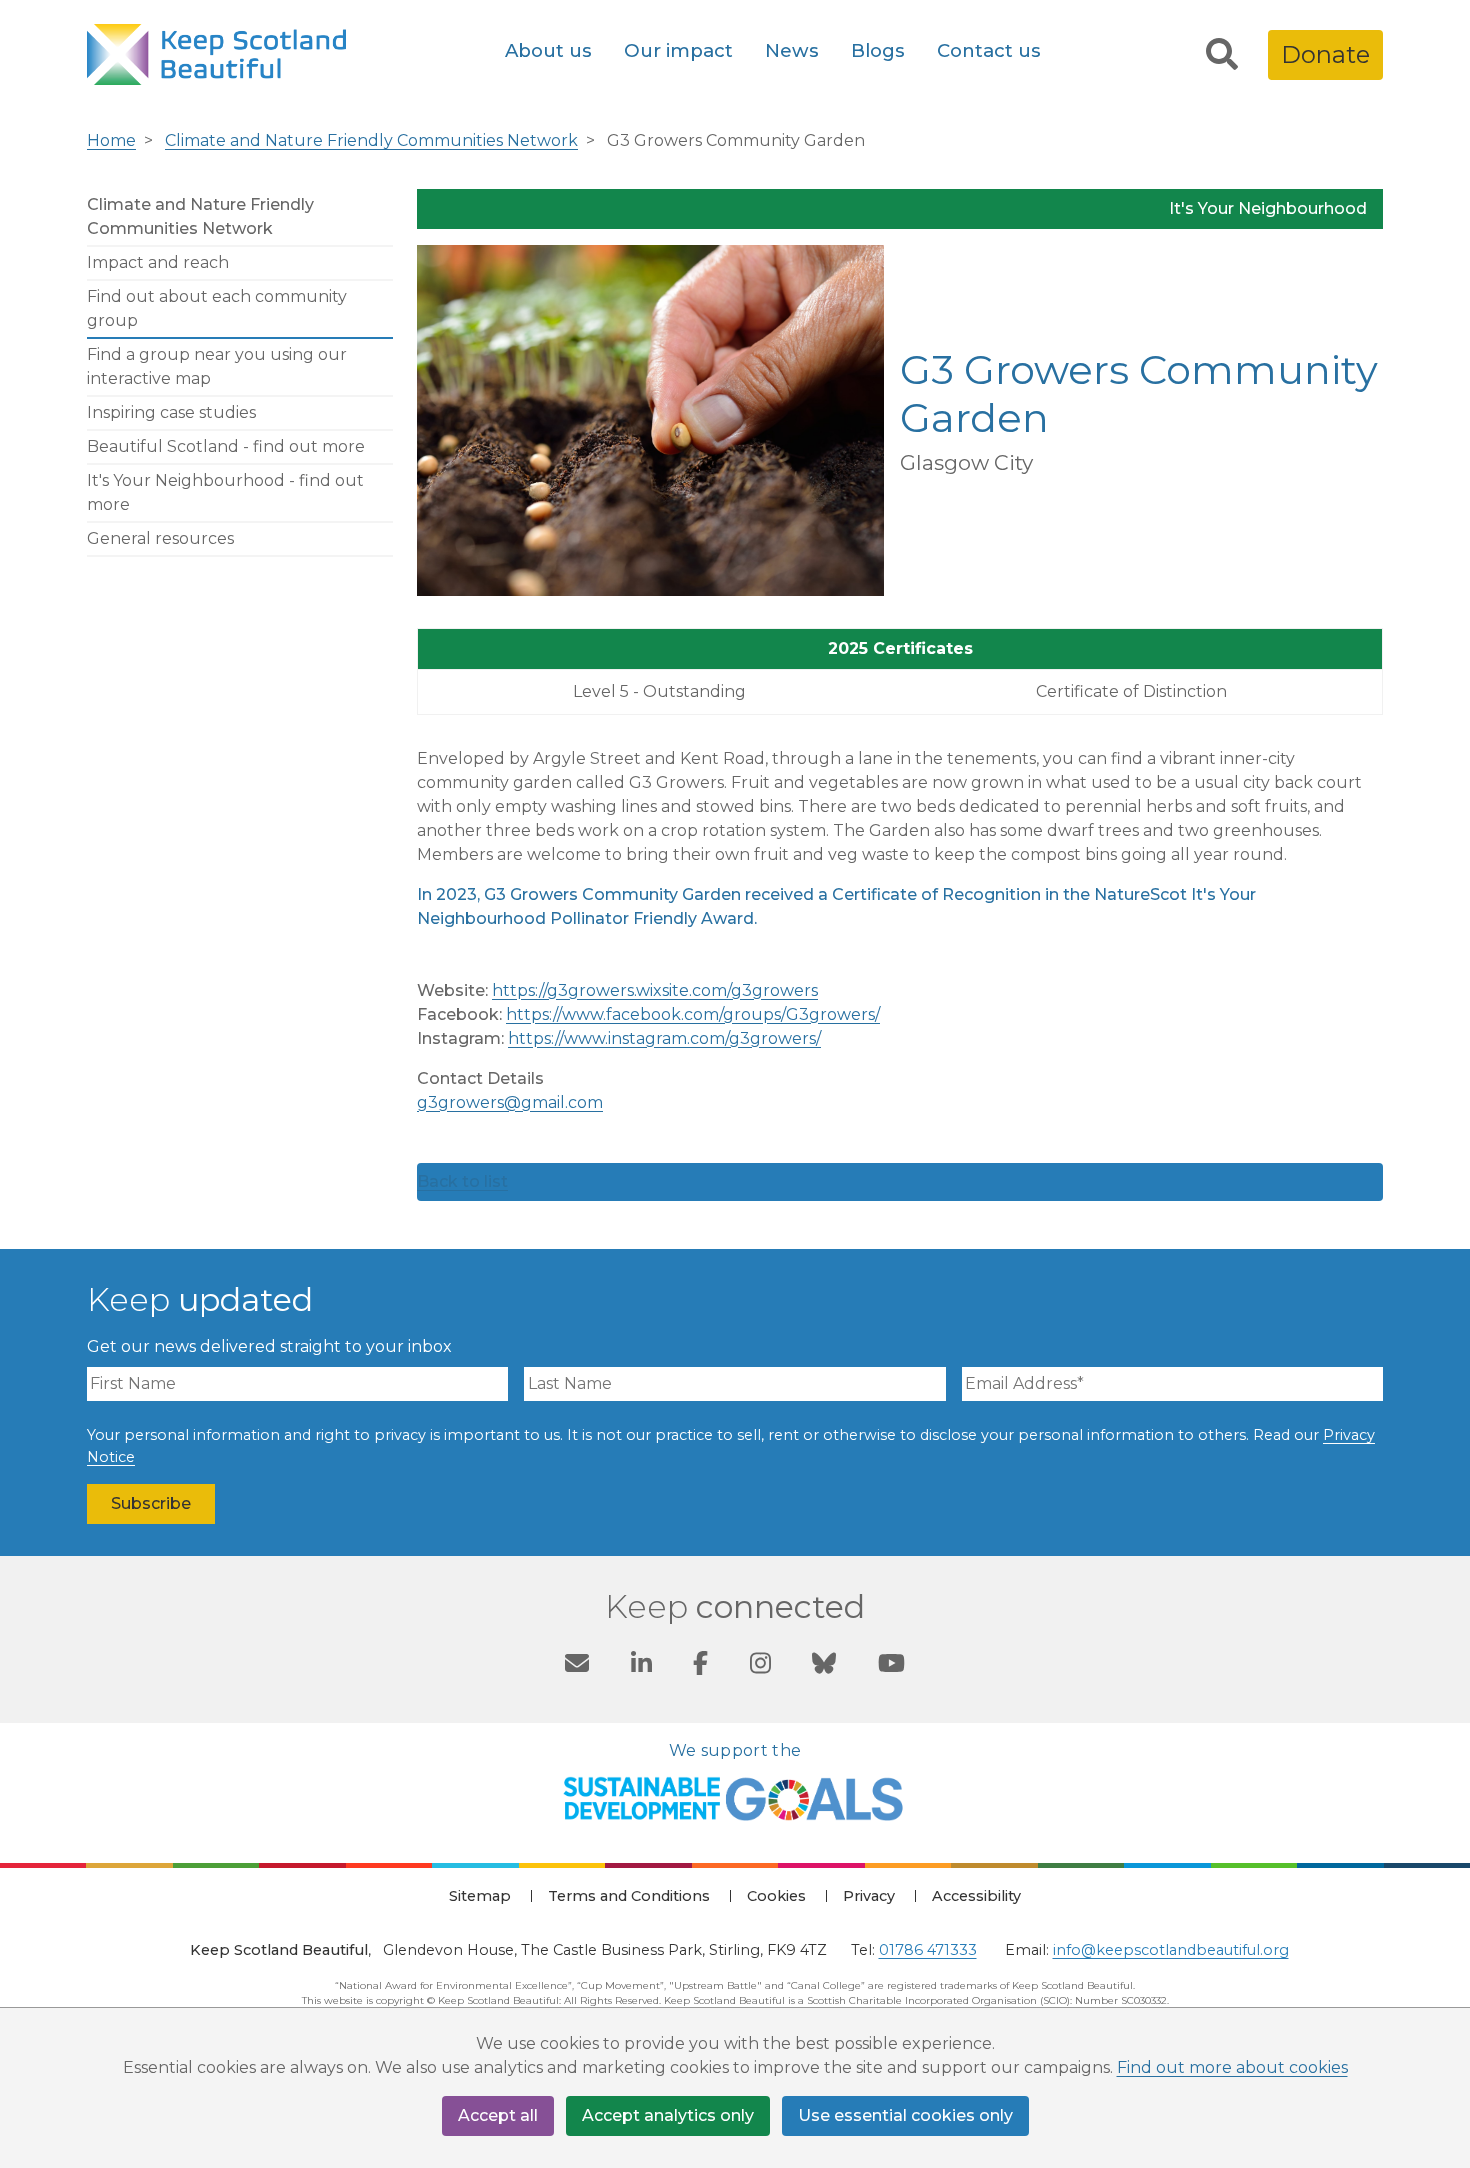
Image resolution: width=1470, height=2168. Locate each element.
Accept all (498, 2115)
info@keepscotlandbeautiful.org (1171, 1950)
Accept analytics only (668, 2115)
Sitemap (480, 1896)
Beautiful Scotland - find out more (226, 446)
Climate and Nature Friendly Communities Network (371, 140)
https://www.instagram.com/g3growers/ (664, 1038)
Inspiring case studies (171, 412)
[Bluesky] (824, 1667)
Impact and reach (158, 262)
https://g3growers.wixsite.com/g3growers (655, 990)
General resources (160, 538)
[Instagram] (760, 1667)
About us (548, 50)
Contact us (989, 50)
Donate (1325, 54)
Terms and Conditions (629, 1896)
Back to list (462, 1181)
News (792, 50)
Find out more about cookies (1232, 2067)
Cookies (776, 1896)
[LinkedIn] (641, 1667)
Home (111, 140)
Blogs (878, 50)
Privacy (869, 1896)
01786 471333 (928, 1950)
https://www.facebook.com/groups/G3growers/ (693, 1014)
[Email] (577, 1667)
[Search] (1222, 55)
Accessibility (976, 1896)
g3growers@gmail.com (510, 1102)
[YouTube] (891, 1667)
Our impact (678, 50)
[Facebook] (700, 1667)
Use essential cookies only (905, 2115)
